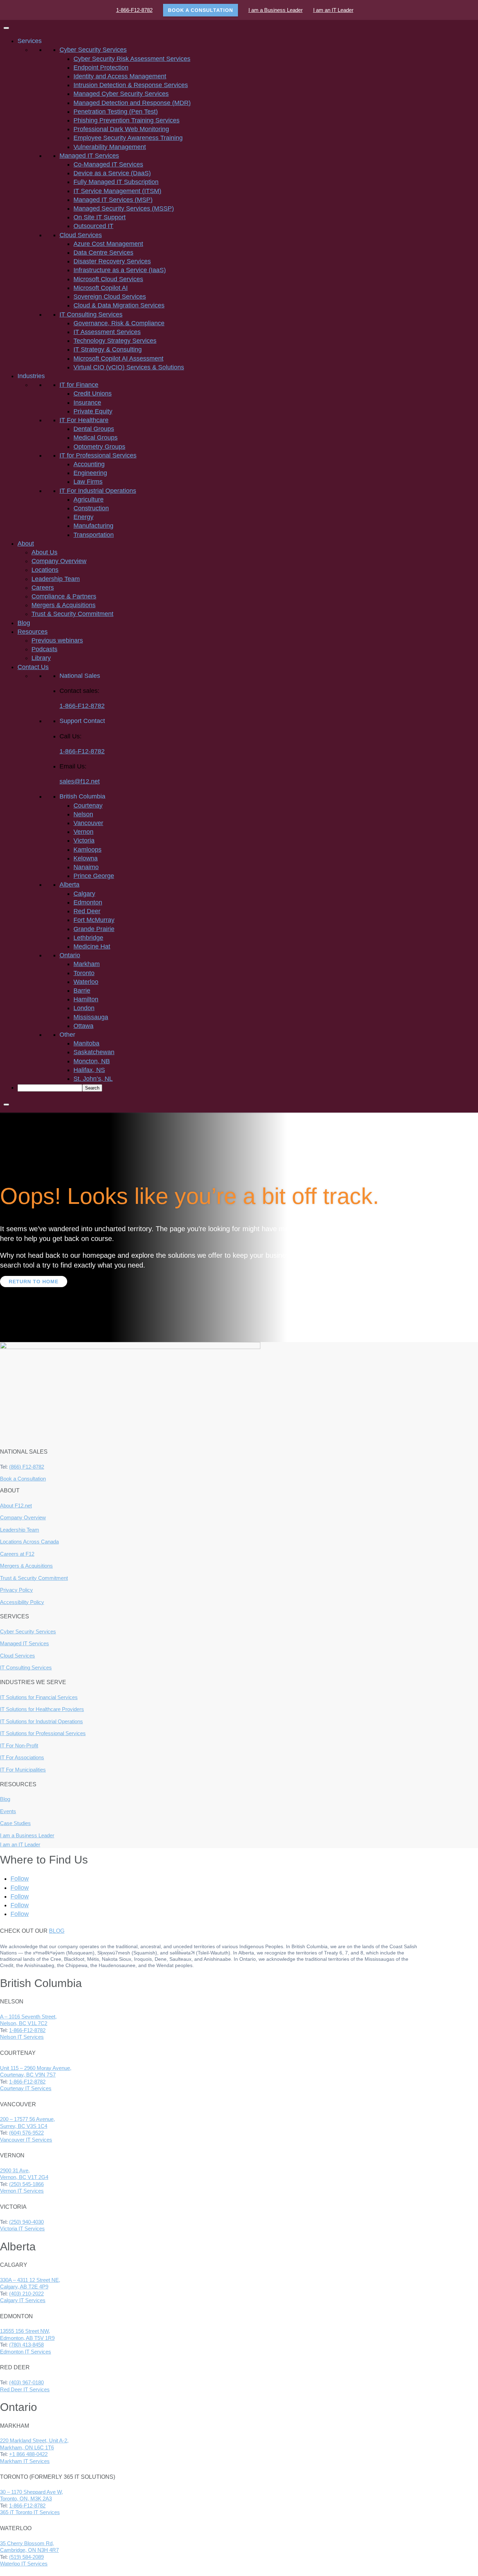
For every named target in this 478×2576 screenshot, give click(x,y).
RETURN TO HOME (34, 1282)
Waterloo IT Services (24, 2564)
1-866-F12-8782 (134, 10)
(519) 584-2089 (26, 2557)
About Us (44, 552)
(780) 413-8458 (26, 2345)
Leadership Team (56, 579)
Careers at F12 (17, 1554)
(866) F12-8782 (27, 1467)
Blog (24, 623)
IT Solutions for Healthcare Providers (42, 1709)
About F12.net (16, 1506)
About (26, 544)
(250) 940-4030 (26, 2222)
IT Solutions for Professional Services (43, 1733)
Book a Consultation (23, 1479)
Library (41, 658)
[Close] (6, 1105)
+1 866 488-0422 (28, 2454)
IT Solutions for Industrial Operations (41, 1721)
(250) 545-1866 (26, 2184)
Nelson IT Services (22, 2037)
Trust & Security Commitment (72, 614)
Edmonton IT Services (26, 2352)
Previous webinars (57, 640)
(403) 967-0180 (26, 2382)
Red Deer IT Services (25, 2389)
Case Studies (15, 1823)
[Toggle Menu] (6, 28)
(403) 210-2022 (26, 2294)
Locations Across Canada (29, 1542)
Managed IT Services (24, 1643)
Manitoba (86, 1043)
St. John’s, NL (93, 1079)
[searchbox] (50, 1088)
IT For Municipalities (23, 1770)
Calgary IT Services (23, 2300)
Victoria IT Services (22, 2229)
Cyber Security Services (28, 1631)
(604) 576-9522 (26, 2133)
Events (8, 1811)
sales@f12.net (80, 781)
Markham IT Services (25, 2461)
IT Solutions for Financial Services (39, 1697)
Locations (45, 570)
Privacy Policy (16, 1590)
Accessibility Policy (22, 1602)
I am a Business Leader (276, 10)
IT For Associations (22, 1757)
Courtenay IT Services (26, 2088)
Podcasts (44, 649)
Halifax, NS (89, 1070)
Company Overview (59, 561)
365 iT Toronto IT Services (30, 2512)
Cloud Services (17, 1656)
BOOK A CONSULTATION (201, 10)
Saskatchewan (94, 1052)
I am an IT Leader (333, 10)
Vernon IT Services (22, 2191)
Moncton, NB (92, 1061)
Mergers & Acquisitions (64, 605)
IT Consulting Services (26, 1667)
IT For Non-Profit (19, 1745)
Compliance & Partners (64, 596)
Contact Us (33, 667)
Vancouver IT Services (26, 2140)
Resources (33, 632)
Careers (43, 588)
